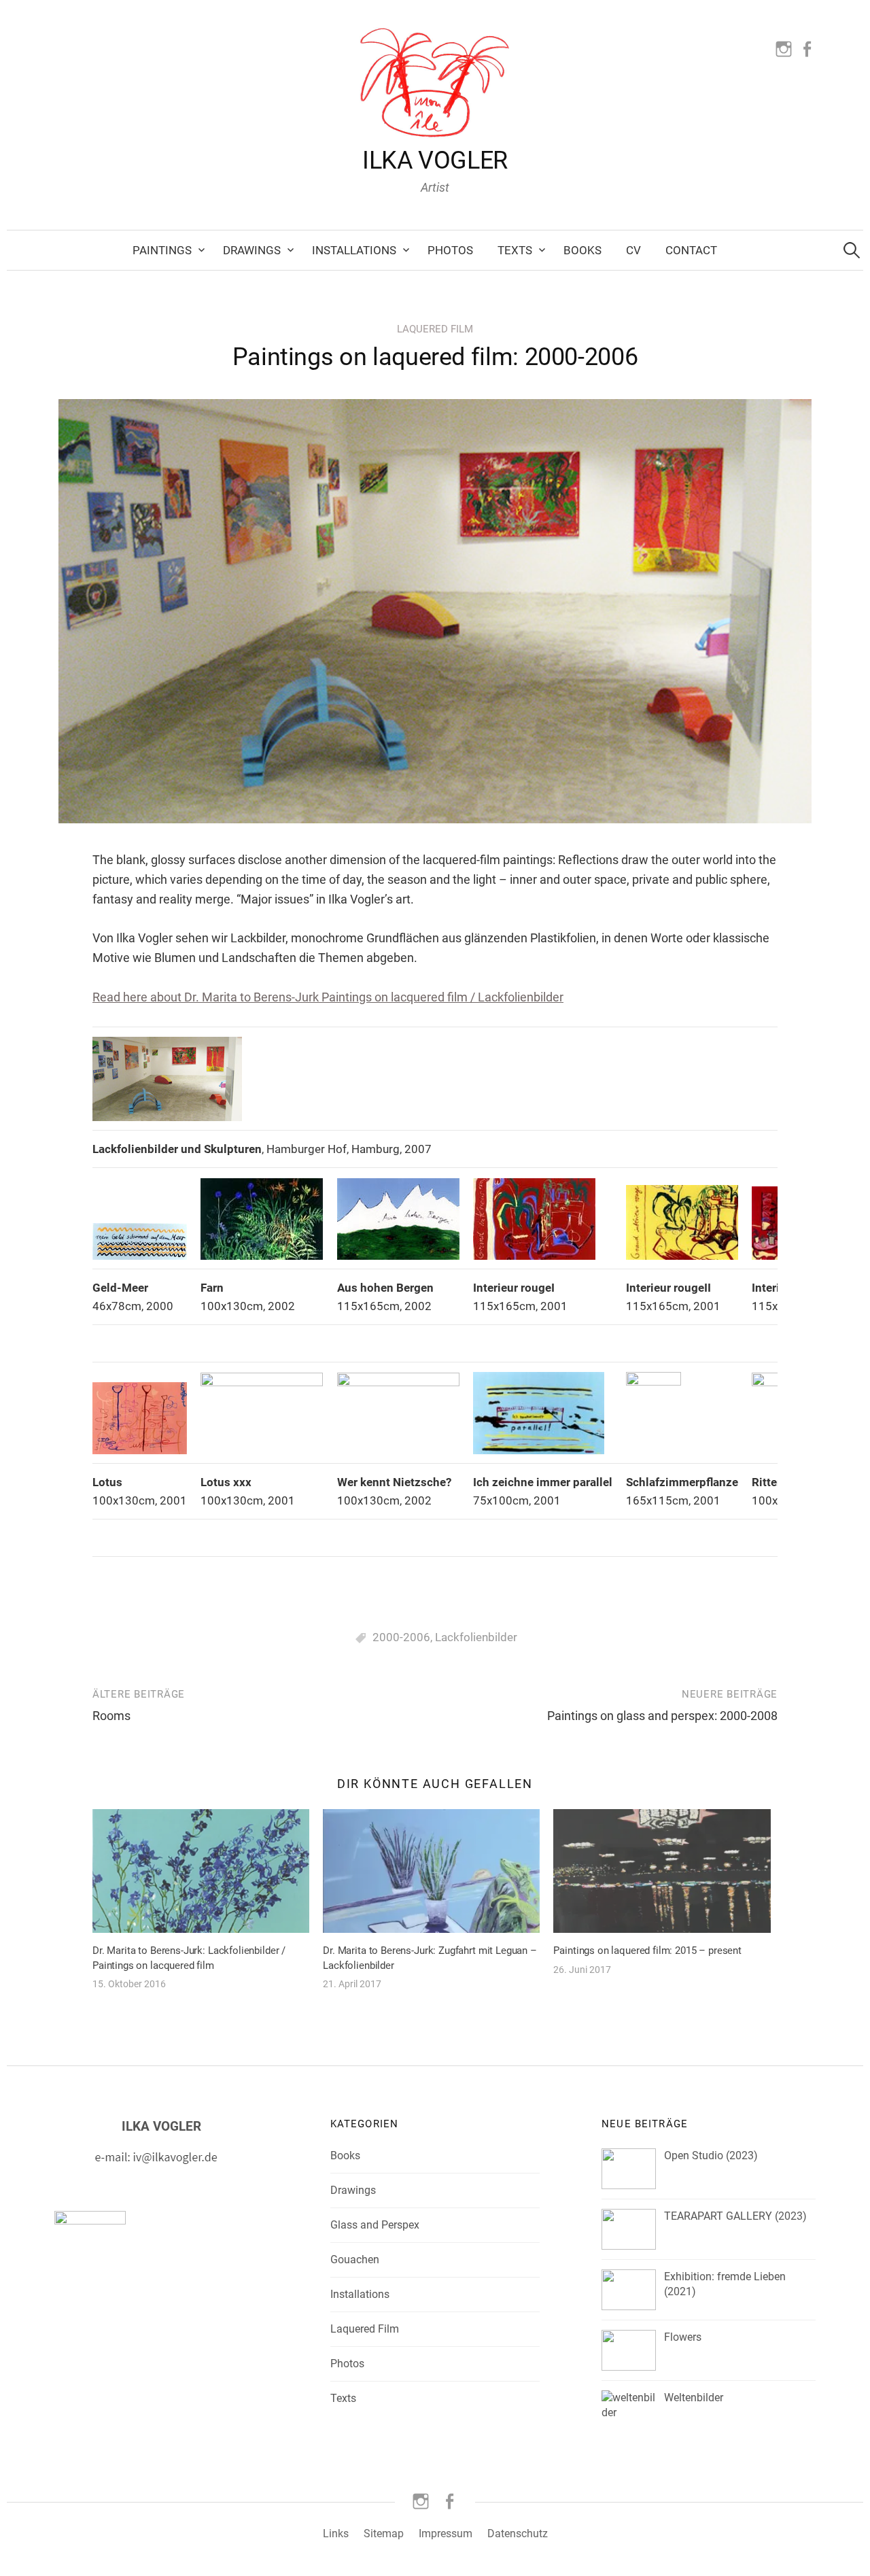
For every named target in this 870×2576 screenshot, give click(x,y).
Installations (354, 250)
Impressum (446, 2534)
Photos (450, 250)
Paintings (162, 250)
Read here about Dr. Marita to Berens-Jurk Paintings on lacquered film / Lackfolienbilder (328, 997)
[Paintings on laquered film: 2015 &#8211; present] (662, 1871)
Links (336, 2534)
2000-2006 (401, 1637)
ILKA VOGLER (435, 160)
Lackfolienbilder (476, 1637)
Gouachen (355, 2260)
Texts (515, 250)
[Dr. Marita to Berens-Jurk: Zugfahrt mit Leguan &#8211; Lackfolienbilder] (431, 1871)
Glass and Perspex (375, 2225)
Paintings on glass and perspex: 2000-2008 (662, 1716)
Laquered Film (435, 329)
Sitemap (384, 2534)
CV (633, 250)
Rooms (111, 1716)
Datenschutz (518, 2534)
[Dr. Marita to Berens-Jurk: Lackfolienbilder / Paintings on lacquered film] (201, 1871)
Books (582, 250)
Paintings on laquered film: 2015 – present (647, 1951)
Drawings (252, 250)
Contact (691, 250)
